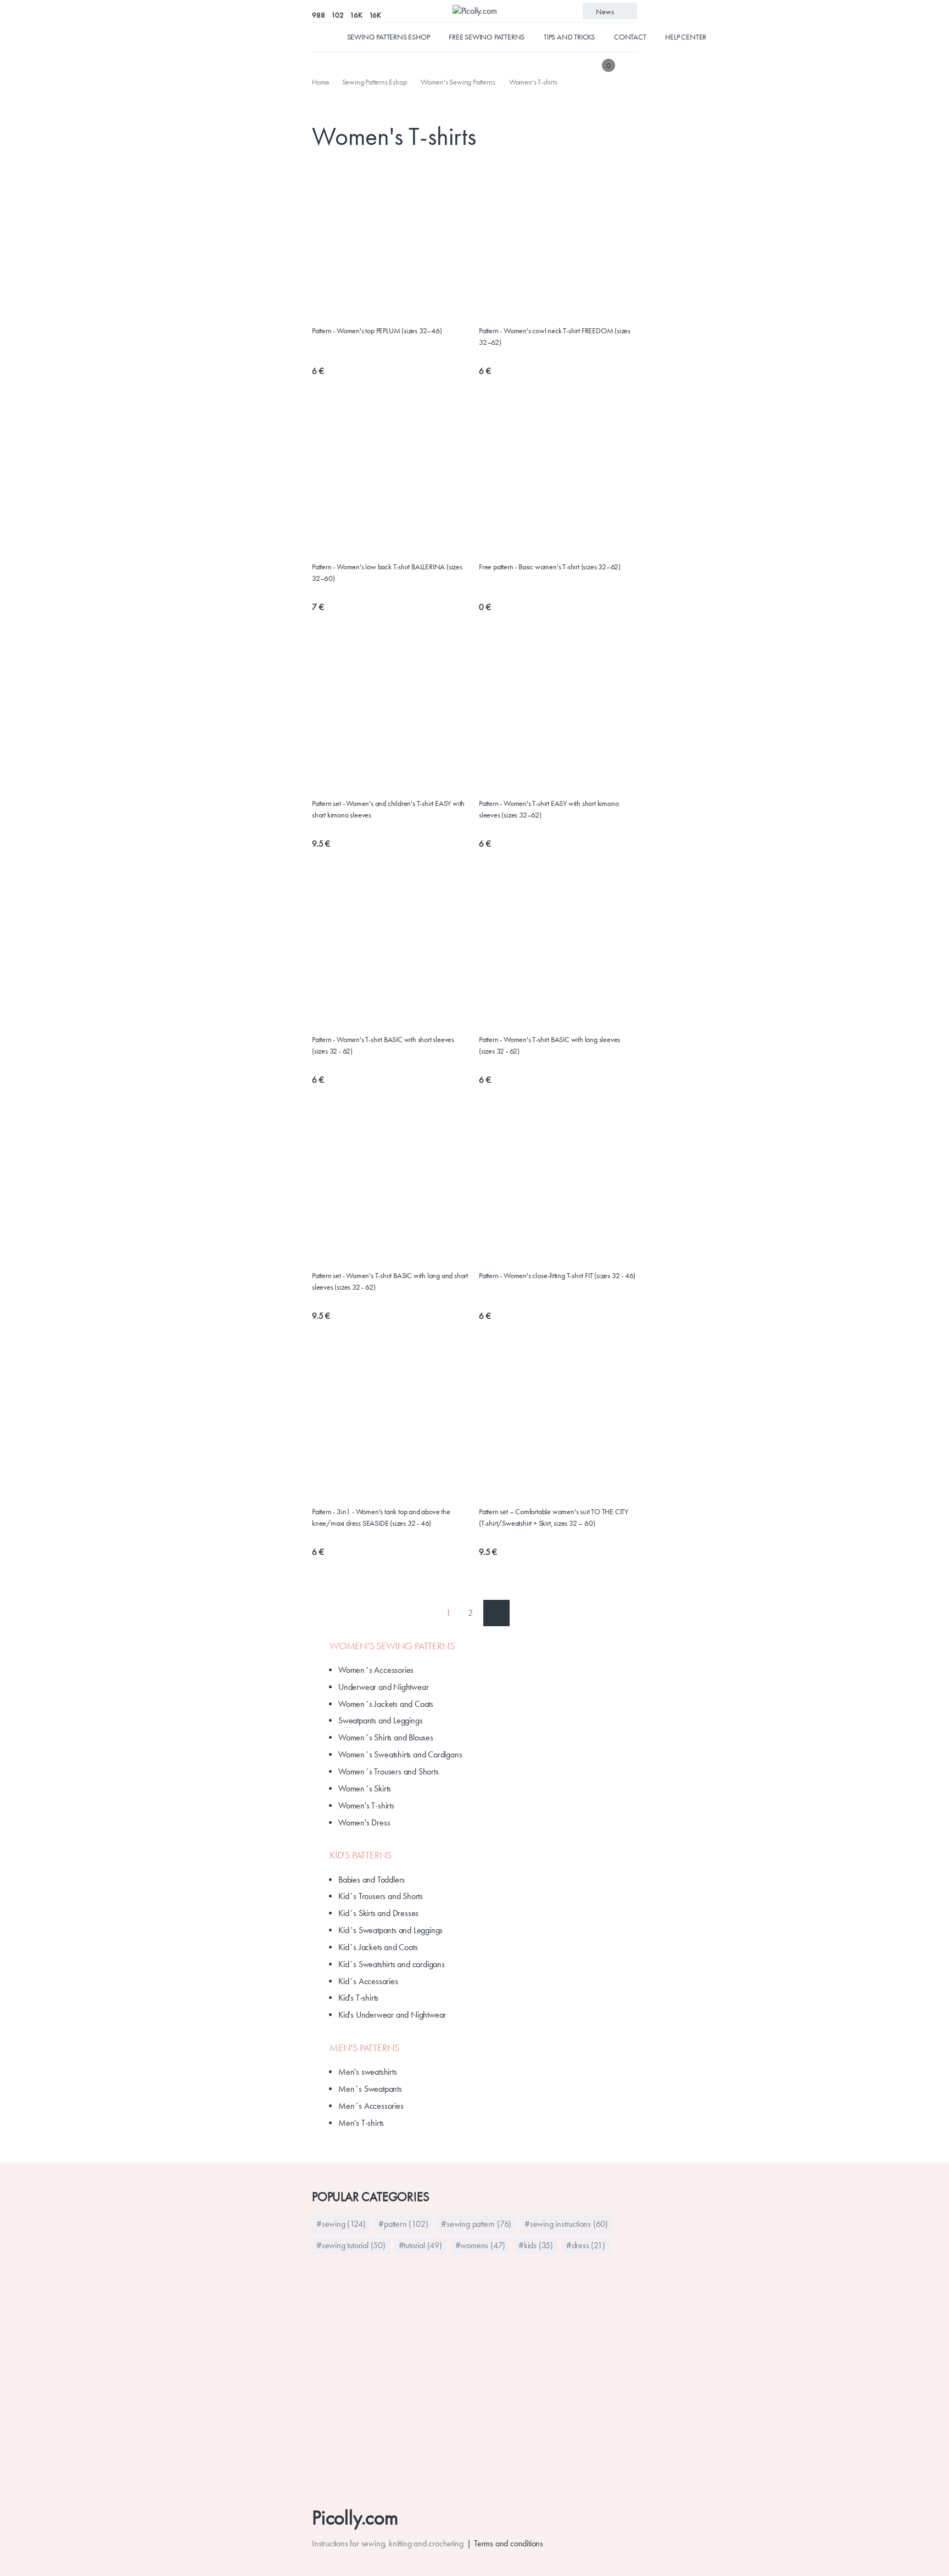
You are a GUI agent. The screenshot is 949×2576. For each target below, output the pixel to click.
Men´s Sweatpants (370, 2089)
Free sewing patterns (487, 37)
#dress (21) (586, 2245)
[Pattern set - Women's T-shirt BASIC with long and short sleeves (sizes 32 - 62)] (391, 1111)
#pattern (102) (403, 2224)
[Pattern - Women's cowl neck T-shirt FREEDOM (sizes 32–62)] (558, 173)
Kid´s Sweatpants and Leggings (390, 1930)
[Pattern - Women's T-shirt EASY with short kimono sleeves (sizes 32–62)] (558, 646)
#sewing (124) (341, 2224)
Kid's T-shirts (358, 1998)
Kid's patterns (361, 1855)
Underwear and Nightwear (383, 1687)
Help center (686, 37)
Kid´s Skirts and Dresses (378, 1913)
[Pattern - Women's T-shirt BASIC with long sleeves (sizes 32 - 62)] (558, 875)
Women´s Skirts (365, 1788)
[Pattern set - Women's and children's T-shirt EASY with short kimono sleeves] (391, 646)
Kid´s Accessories (368, 1981)
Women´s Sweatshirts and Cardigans (400, 1754)
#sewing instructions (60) (566, 2224)
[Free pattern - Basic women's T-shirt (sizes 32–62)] (558, 410)
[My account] (629, 65)
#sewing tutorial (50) (351, 2245)
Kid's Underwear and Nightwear (392, 2015)
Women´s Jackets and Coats (386, 1704)
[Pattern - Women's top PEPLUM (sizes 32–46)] (391, 173)
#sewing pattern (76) (476, 2224)
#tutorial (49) (420, 2245)
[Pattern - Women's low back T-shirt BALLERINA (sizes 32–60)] (391, 410)
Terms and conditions (509, 2543)
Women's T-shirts (366, 1805)
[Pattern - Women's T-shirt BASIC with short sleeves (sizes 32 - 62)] (391, 875)
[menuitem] (322, 82)
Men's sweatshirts (368, 2072)
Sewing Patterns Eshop (389, 37)
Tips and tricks (569, 37)
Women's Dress (364, 1822)
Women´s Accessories (376, 1670)
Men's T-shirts (361, 2123)
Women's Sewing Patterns (392, 1646)
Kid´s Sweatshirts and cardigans (392, 1964)
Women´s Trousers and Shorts (389, 1771)
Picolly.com (355, 2518)
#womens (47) (481, 2245)
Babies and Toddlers (372, 1880)
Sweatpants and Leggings (380, 1720)
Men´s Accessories (371, 2106)
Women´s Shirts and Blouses (386, 1737)
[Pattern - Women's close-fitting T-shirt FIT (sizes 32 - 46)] (558, 1111)
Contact (630, 37)
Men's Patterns (364, 2048)
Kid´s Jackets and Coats (378, 1947)
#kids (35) (536, 2245)
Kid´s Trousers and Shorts (381, 1896)
